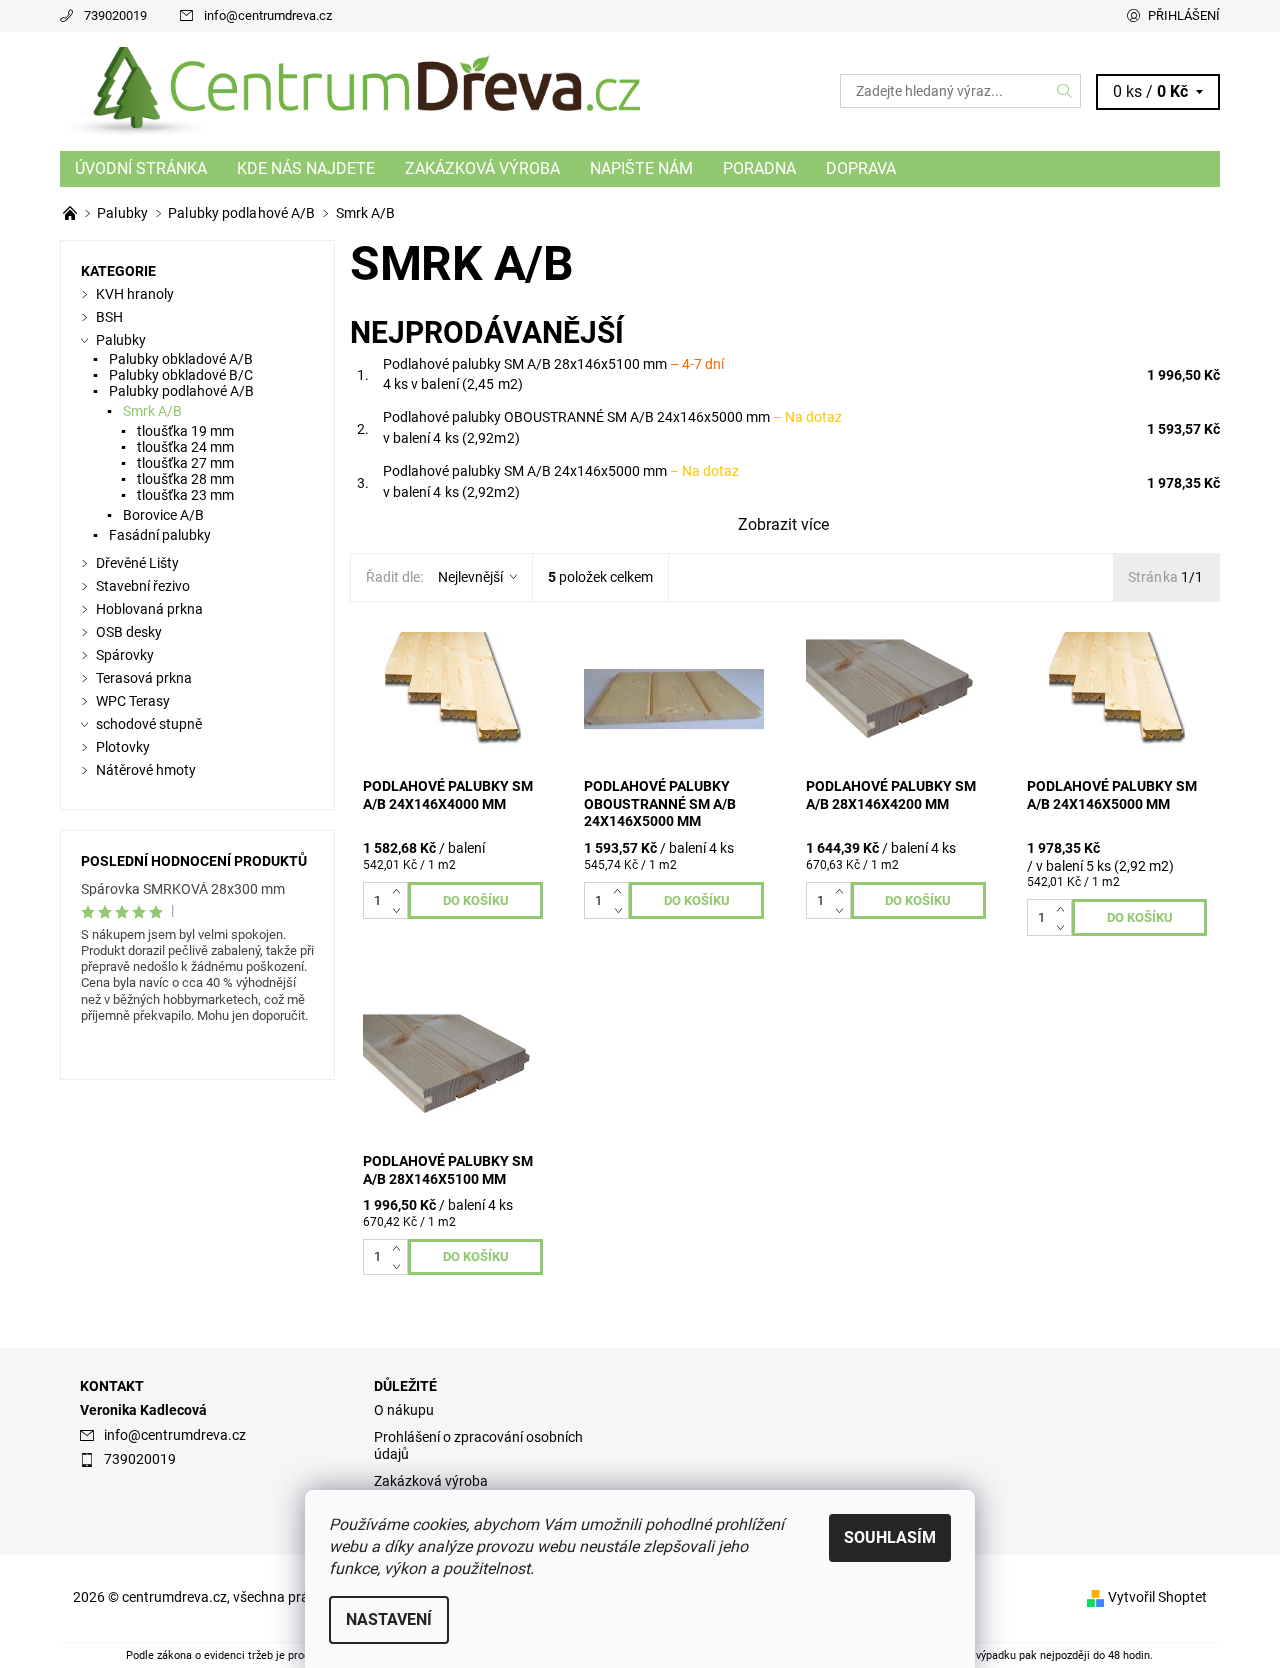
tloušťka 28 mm (185, 479)
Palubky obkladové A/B (181, 359)
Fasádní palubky (160, 535)
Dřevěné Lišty (137, 563)
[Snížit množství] (400, 909)
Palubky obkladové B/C (181, 375)
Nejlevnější (470, 577)
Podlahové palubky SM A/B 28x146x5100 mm (553, 364)
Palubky (121, 340)
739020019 (115, 15)
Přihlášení (1184, 15)
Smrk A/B (152, 411)
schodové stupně (149, 724)
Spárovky (125, 655)
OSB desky (129, 632)
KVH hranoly (135, 294)
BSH (109, 317)
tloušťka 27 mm (185, 463)
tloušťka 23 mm (185, 495)
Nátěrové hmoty (146, 770)
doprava (861, 168)
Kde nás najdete (306, 168)
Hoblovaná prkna (149, 609)
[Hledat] (1065, 91)
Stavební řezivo (143, 586)
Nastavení (389, 1619)
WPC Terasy (133, 701)
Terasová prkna (144, 678)
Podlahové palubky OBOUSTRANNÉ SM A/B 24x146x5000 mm (612, 417)
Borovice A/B (163, 515)
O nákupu (404, 1410)
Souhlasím (890, 1537)
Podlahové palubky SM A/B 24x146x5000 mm (561, 471)
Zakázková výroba (482, 168)
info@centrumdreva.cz (268, 15)
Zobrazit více (783, 524)
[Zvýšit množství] (400, 891)
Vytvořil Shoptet (1157, 1597)
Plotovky (123, 747)
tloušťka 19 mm (185, 431)
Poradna (759, 168)
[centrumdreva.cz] (350, 90)
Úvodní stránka (141, 168)
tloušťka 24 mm (185, 447)
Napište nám (641, 168)
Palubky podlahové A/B (181, 391)
